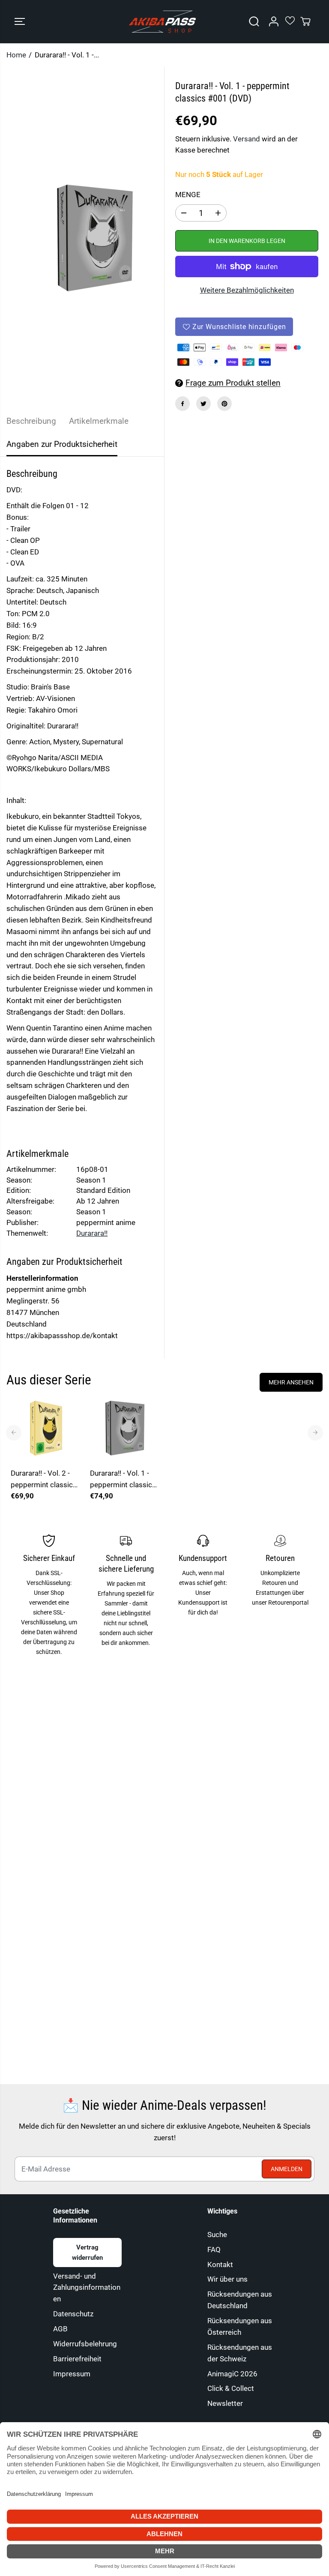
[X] (203, 404)
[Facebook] (182, 404)
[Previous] (14, 1432)
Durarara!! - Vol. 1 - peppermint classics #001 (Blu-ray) (123, 1480)
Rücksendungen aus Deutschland (240, 2300)
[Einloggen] (274, 21)
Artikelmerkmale (99, 421)
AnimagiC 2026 (232, 2374)
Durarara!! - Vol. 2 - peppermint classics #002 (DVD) (44, 1480)
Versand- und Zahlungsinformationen (87, 2288)
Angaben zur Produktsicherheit (62, 444)
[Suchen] (254, 21)
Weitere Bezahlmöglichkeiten (247, 290)
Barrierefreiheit (77, 2359)
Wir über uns (227, 2279)
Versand (247, 139)
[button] (20, 22)
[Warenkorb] (305, 21)
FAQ (214, 2250)
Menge (188, 195)
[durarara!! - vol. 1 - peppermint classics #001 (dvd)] (95, 238)
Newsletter (225, 2403)
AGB (60, 2329)
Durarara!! (92, 1233)
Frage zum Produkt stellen (233, 383)
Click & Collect (231, 2388)
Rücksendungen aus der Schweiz (240, 2353)
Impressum (72, 2374)
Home (16, 55)
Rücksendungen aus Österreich (240, 2326)
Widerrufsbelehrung (85, 2344)
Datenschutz (73, 2314)
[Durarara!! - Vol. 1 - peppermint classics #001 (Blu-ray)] (125, 1428)
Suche (217, 2235)
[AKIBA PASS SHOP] (162, 22)
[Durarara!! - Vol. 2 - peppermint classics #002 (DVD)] (46, 1428)
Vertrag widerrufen (87, 2253)
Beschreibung (31, 421)
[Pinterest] (224, 404)
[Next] (315, 1432)
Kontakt (220, 2264)
